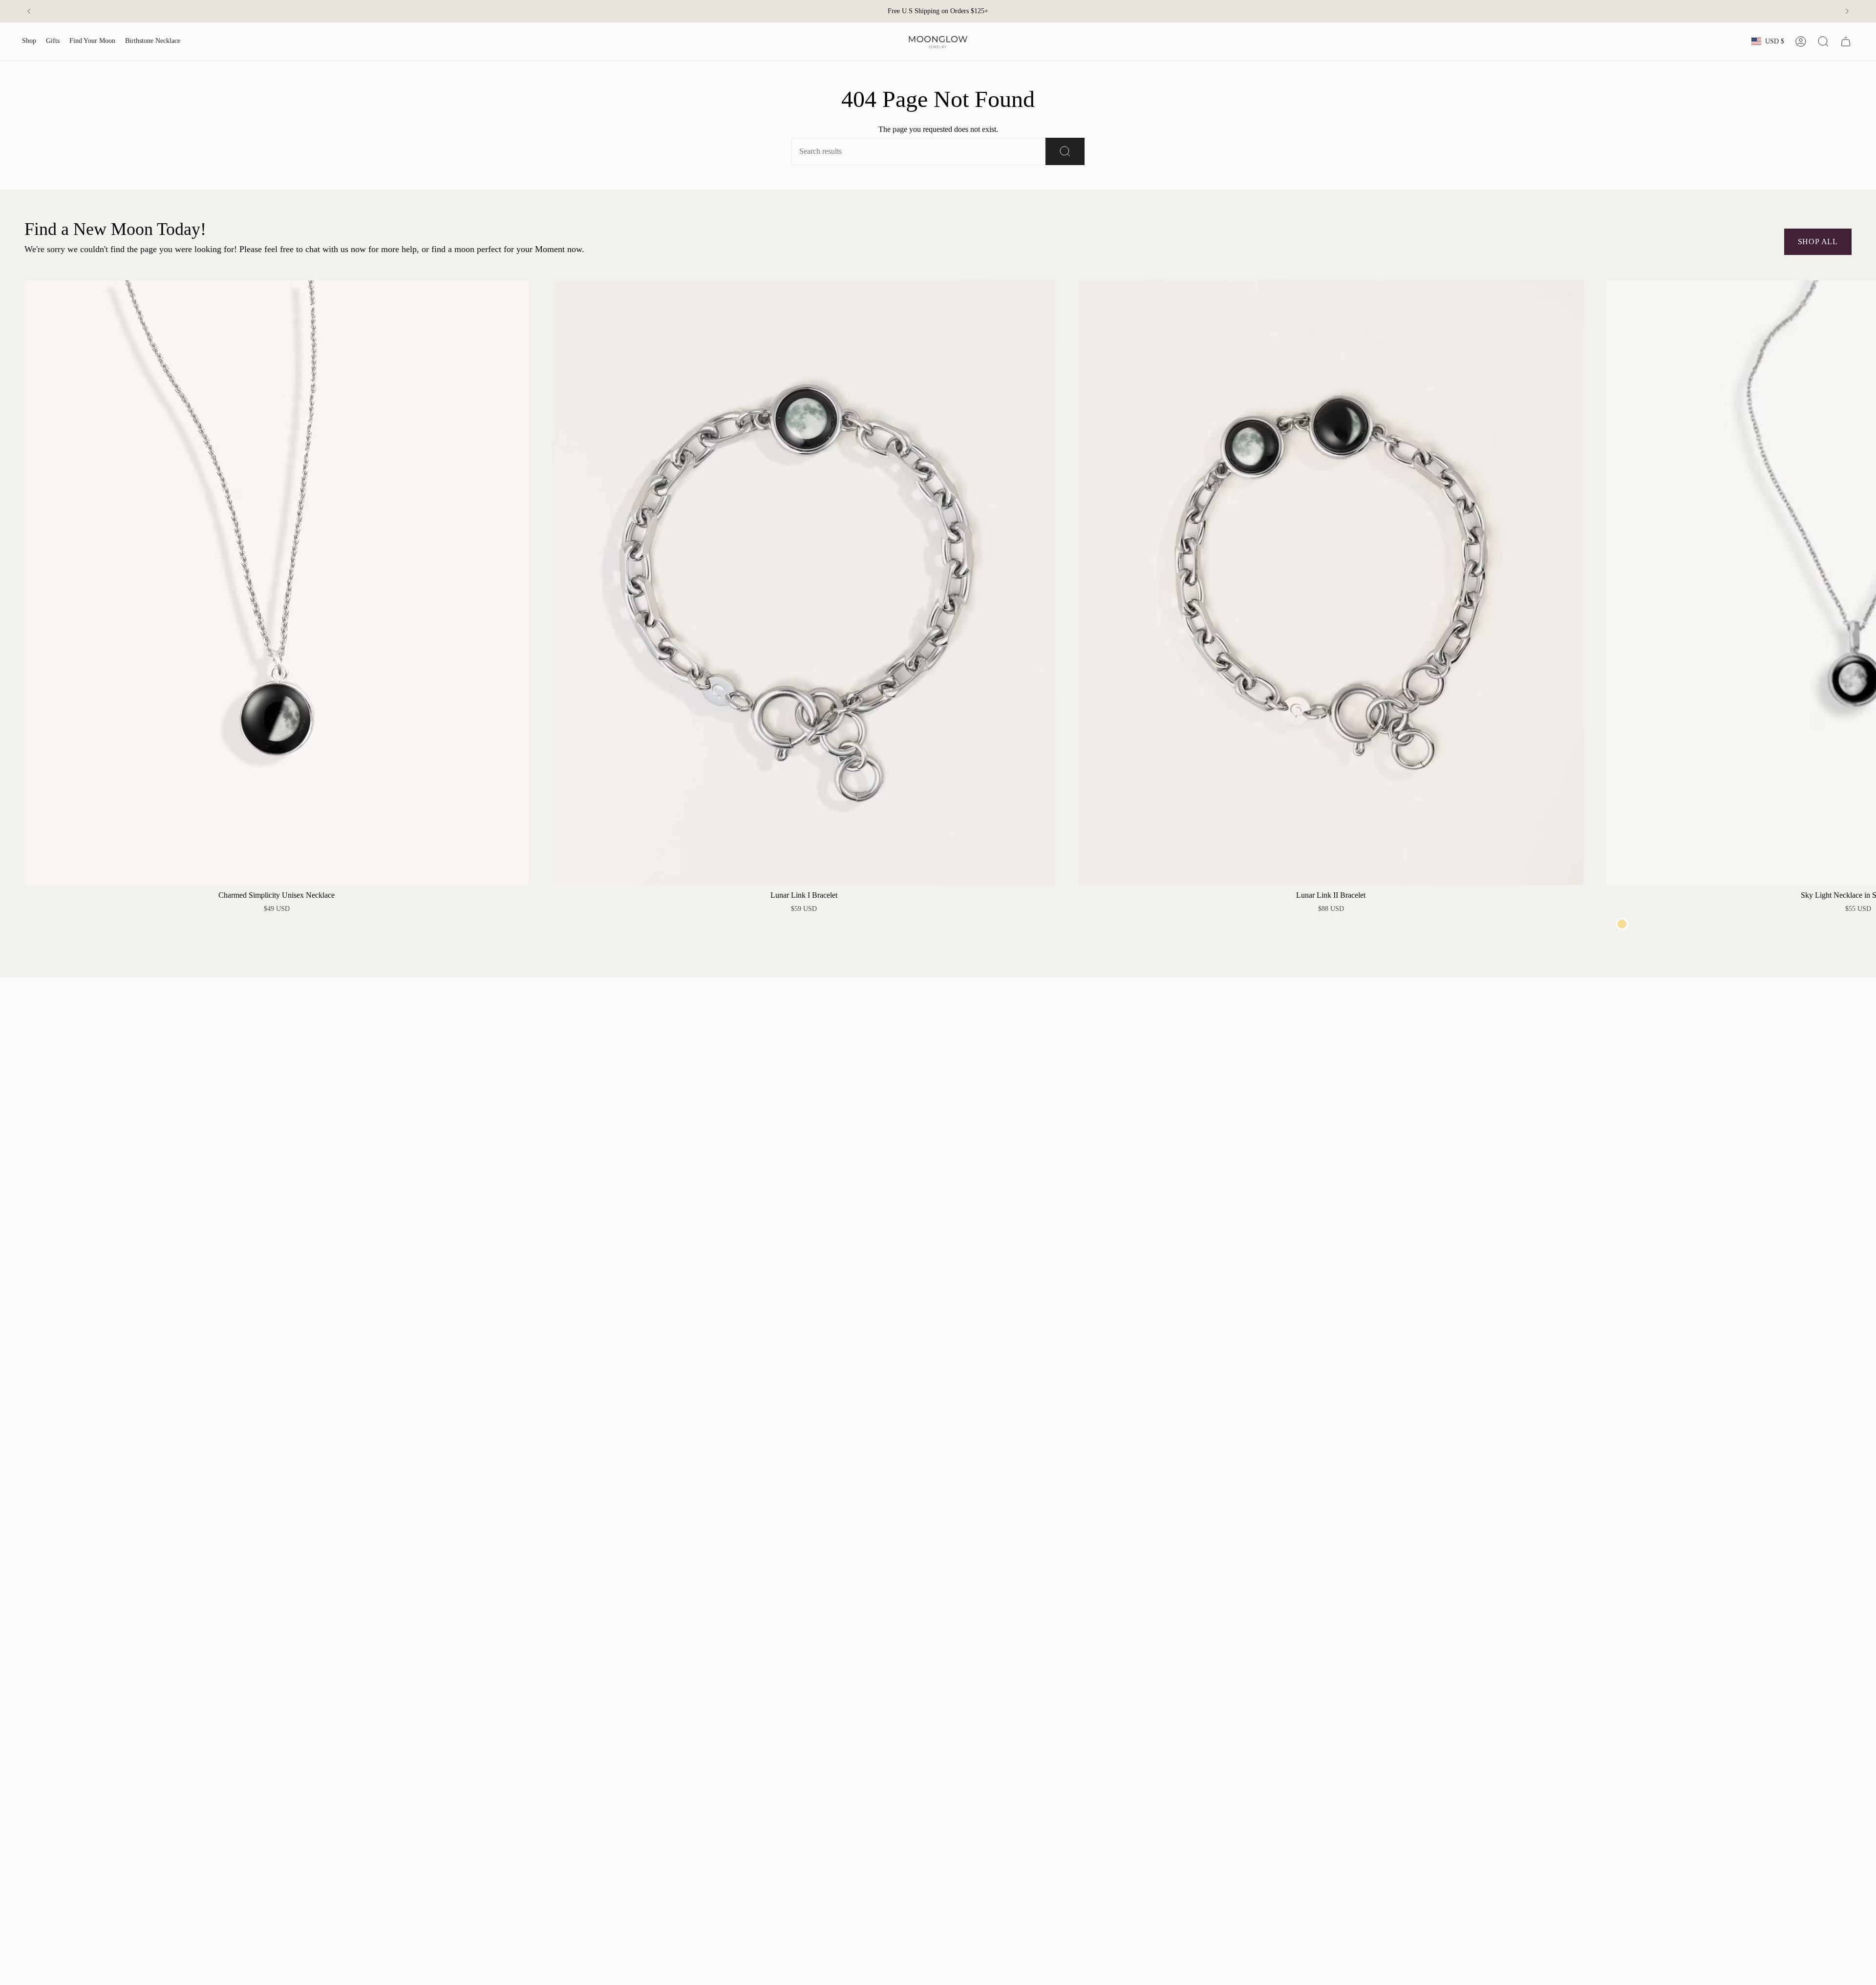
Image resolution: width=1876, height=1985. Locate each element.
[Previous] (29, 11)
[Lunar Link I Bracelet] (804, 583)
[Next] (1847, 11)
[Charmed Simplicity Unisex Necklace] (277, 583)
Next (1861, 583)
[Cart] (1846, 42)
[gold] (1622, 924)
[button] (29, 42)
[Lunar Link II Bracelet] (1331, 583)
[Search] (1065, 151)
